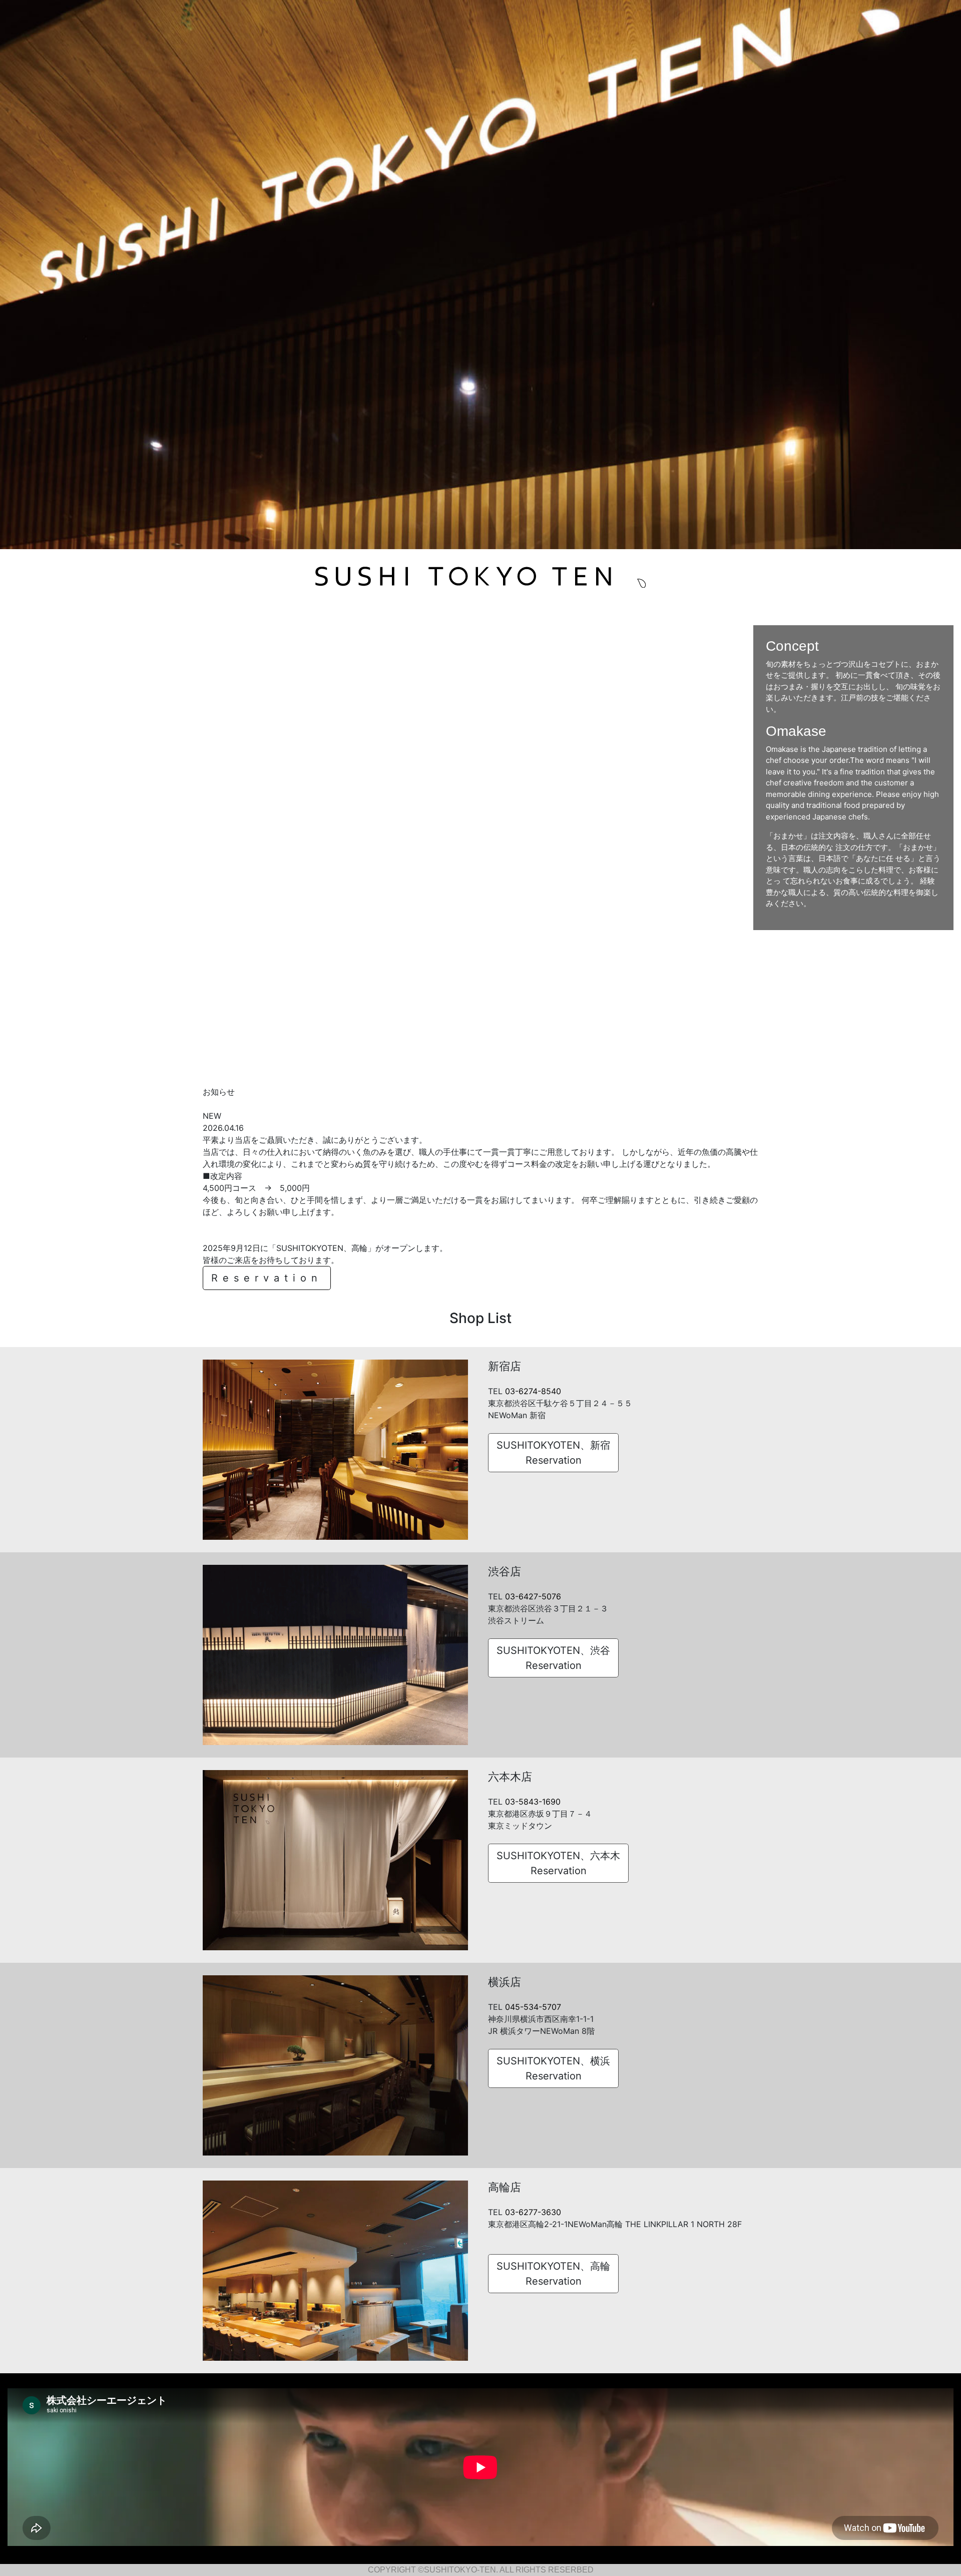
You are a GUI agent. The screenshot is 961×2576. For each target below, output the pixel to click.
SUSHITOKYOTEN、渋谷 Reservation (553, 1658)
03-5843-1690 (533, 1802)
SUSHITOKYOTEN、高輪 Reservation (553, 2274)
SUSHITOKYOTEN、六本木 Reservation (558, 1863)
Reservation (267, 1278)
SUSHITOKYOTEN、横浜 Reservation (553, 2068)
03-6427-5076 (533, 1596)
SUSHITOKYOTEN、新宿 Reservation (553, 1453)
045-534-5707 (533, 2007)
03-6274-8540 (533, 1391)
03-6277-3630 (533, 2212)
